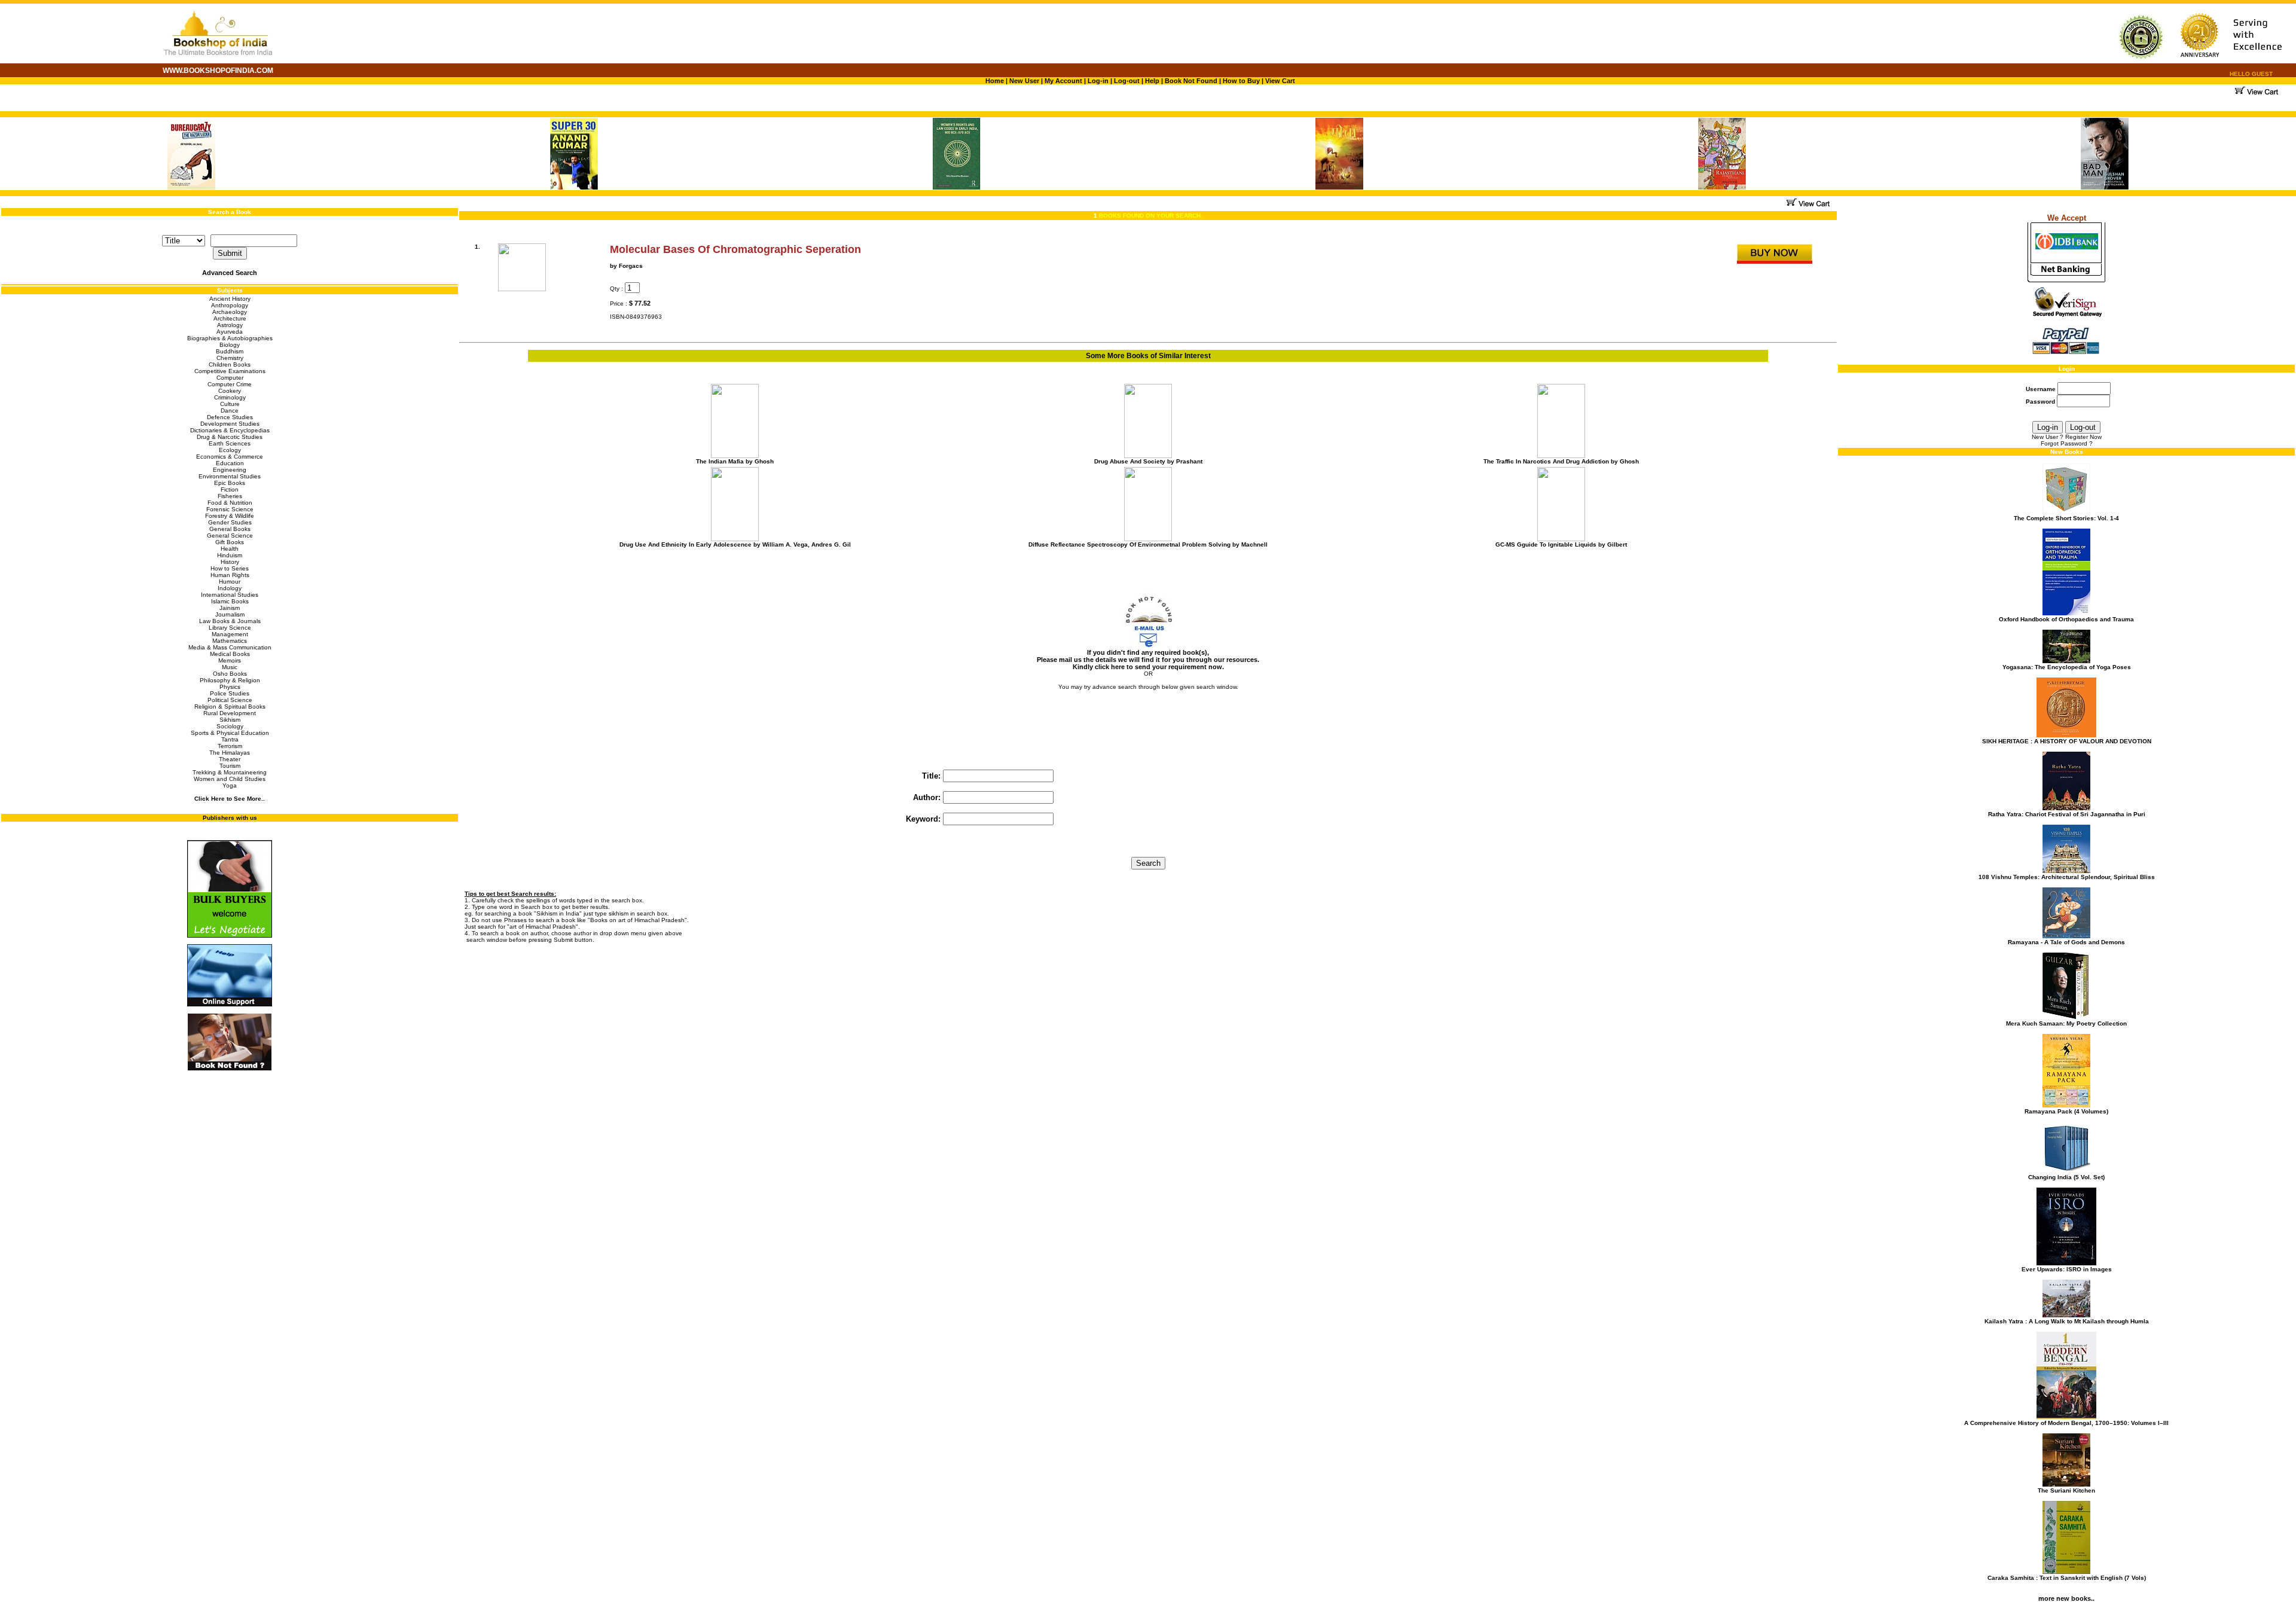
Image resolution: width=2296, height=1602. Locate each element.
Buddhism (230, 351)
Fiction (230, 489)
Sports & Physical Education (230, 733)
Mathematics (230, 641)
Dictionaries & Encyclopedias (230, 430)
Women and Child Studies (230, 779)
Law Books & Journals (230, 621)
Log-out (1127, 81)
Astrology (230, 325)
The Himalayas (230, 753)
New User (1024, 81)
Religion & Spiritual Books (230, 707)
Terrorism (230, 746)
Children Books (230, 364)
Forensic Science (230, 509)
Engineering (230, 470)
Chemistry (230, 358)
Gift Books (230, 542)
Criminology (230, 397)
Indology (230, 588)
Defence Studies (230, 417)
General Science (230, 535)
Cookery (230, 391)
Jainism (230, 608)
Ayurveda (230, 332)
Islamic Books (230, 601)
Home (995, 81)
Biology (230, 345)
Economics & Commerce (230, 457)
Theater (230, 759)
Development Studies (230, 424)
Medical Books (230, 654)
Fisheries (230, 496)
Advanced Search (230, 273)
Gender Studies (230, 522)
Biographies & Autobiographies (230, 338)
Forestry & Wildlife (230, 516)
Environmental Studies (230, 476)
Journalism (230, 614)
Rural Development (230, 713)
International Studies (230, 595)
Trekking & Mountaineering (230, 772)
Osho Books (230, 674)
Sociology (230, 726)
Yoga (230, 785)
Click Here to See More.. (230, 799)
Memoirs (230, 660)
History (230, 562)
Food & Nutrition (230, 503)
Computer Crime (230, 384)
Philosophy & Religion (230, 680)
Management (230, 634)
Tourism (230, 766)
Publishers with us (230, 818)
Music (230, 667)
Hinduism (230, 555)
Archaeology (230, 312)
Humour (230, 582)
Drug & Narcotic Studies (230, 437)
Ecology (230, 450)
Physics (230, 687)
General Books (230, 529)
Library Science (230, 628)
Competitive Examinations (230, 371)
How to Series (230, 568)
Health (230, 549)
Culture (230, 404)
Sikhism (230, 720)
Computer (230, 378)
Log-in (1099, 81)
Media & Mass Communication (230, 647)
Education (230, 463)
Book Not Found (1191, 81)
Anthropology (230, 305)
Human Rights (230, 575)
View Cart (1280, 81)
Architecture (230, 318)
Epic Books (230, 483)
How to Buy (1241, 81)
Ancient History (230, 299)
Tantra (230, 739)
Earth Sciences (230, 443)
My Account (1062, 81)
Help (1152, 81)
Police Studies (230, 693)
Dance (230, 411)
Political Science (230, 700)
